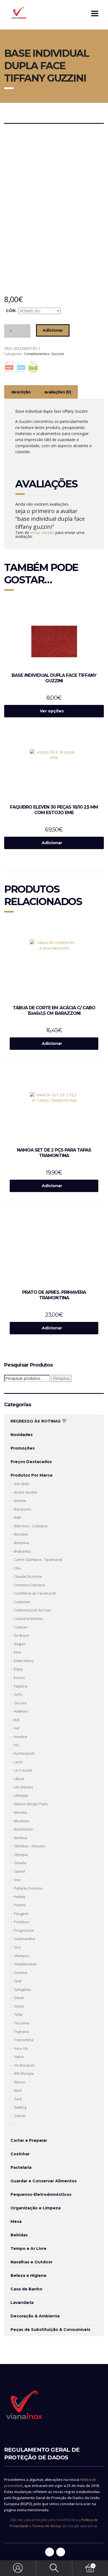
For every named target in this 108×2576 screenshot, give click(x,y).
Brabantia (22, 1551)
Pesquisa (61, 1378)
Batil (17, 1517)
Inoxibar (21, 1737)
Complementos (37, 354)
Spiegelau (22, 1989)
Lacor (18, 1762)
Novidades (22, 1435)
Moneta (20, 1812)
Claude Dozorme (28, 1576)
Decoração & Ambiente (35, 2316)
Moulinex (22, 1821)
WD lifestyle (24, 2073)
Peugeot (21, 1914)
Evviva (19, 1678)
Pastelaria (21, 2167)
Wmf (18, 2091)
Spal (18, 1981)
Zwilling (20, 2107)
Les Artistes (24, 1787)
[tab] (21, 392)
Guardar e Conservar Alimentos (44, 2181)
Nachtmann (24, 1829)
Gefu (18, 1694)
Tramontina (24, 2040)
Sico (17, 1947)
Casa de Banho (26, 2289)
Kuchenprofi (24, 1753)
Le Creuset (23, 1770)
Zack (18, 2099)
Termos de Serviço (47, 2526)
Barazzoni (22, 1509)
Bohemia (21, 1543)
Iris (16, 1745)
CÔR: (11, 311)
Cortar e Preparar (29, 2140)
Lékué (19, 1779)
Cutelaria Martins (28, 1619)
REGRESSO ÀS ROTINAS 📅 (38, 1421)
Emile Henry (24, 1661)
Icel (17, 1728)
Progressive (24, 1930)
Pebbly (20, 1897)
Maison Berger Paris (31, 1804)
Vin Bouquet (24, 2065)
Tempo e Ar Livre (29, 2248)
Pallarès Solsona (28, 1888)
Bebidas (19, 2235)
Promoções (23, 1448)
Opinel (19, 1871)
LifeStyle (21, 1796)
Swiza (19, 2006)
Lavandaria (22, 2303)
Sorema (20, 1973)
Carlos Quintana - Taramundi (38, 1560)
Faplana (21, 1686)
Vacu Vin (21, 2048)
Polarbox (21, 1922)
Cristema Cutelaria (29, 1585)
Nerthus (21, 1838)
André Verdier (26, 1492)
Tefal (18, 2014)
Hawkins (21, 1711)
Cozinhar (20, 2154)
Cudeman (22, 1602)
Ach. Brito (22, 1484)
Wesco (20, 2082)
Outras (20, 2116)
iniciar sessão (42, 532)
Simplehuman (25, 1964)
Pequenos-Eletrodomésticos (41, 2194)
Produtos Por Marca (31, 1475)
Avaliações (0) (58, 392)
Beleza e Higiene (29, 2276)
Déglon (20, 1644)
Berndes (21, 1534)
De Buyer (22, 1635)
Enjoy (18, 1669)
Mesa (16, 2221)
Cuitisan (21, 1627)
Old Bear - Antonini (29, 1846)
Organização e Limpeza (36, 2208)
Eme (17, 1652)
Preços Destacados (31, 1462)
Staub (19, 1998)
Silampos (22, 1956)
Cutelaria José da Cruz (32, 1610)
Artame (20, 1501)
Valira (19, 2057)
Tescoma (21, 2023)
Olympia (21, 1855)
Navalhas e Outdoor (32, 2262)
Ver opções (52, 711)
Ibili (17, 1720)
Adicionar (53, 330)
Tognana (21, 2032)
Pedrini (20, 1905)
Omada (20, 1863)
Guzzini (58, 354)
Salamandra (24, 1939)
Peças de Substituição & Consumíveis (50, 2330)
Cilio (17, 1568)
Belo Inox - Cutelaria (31, 1526)
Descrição (21, 392)
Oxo (17, 1880)
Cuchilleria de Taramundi (35, 1593)
